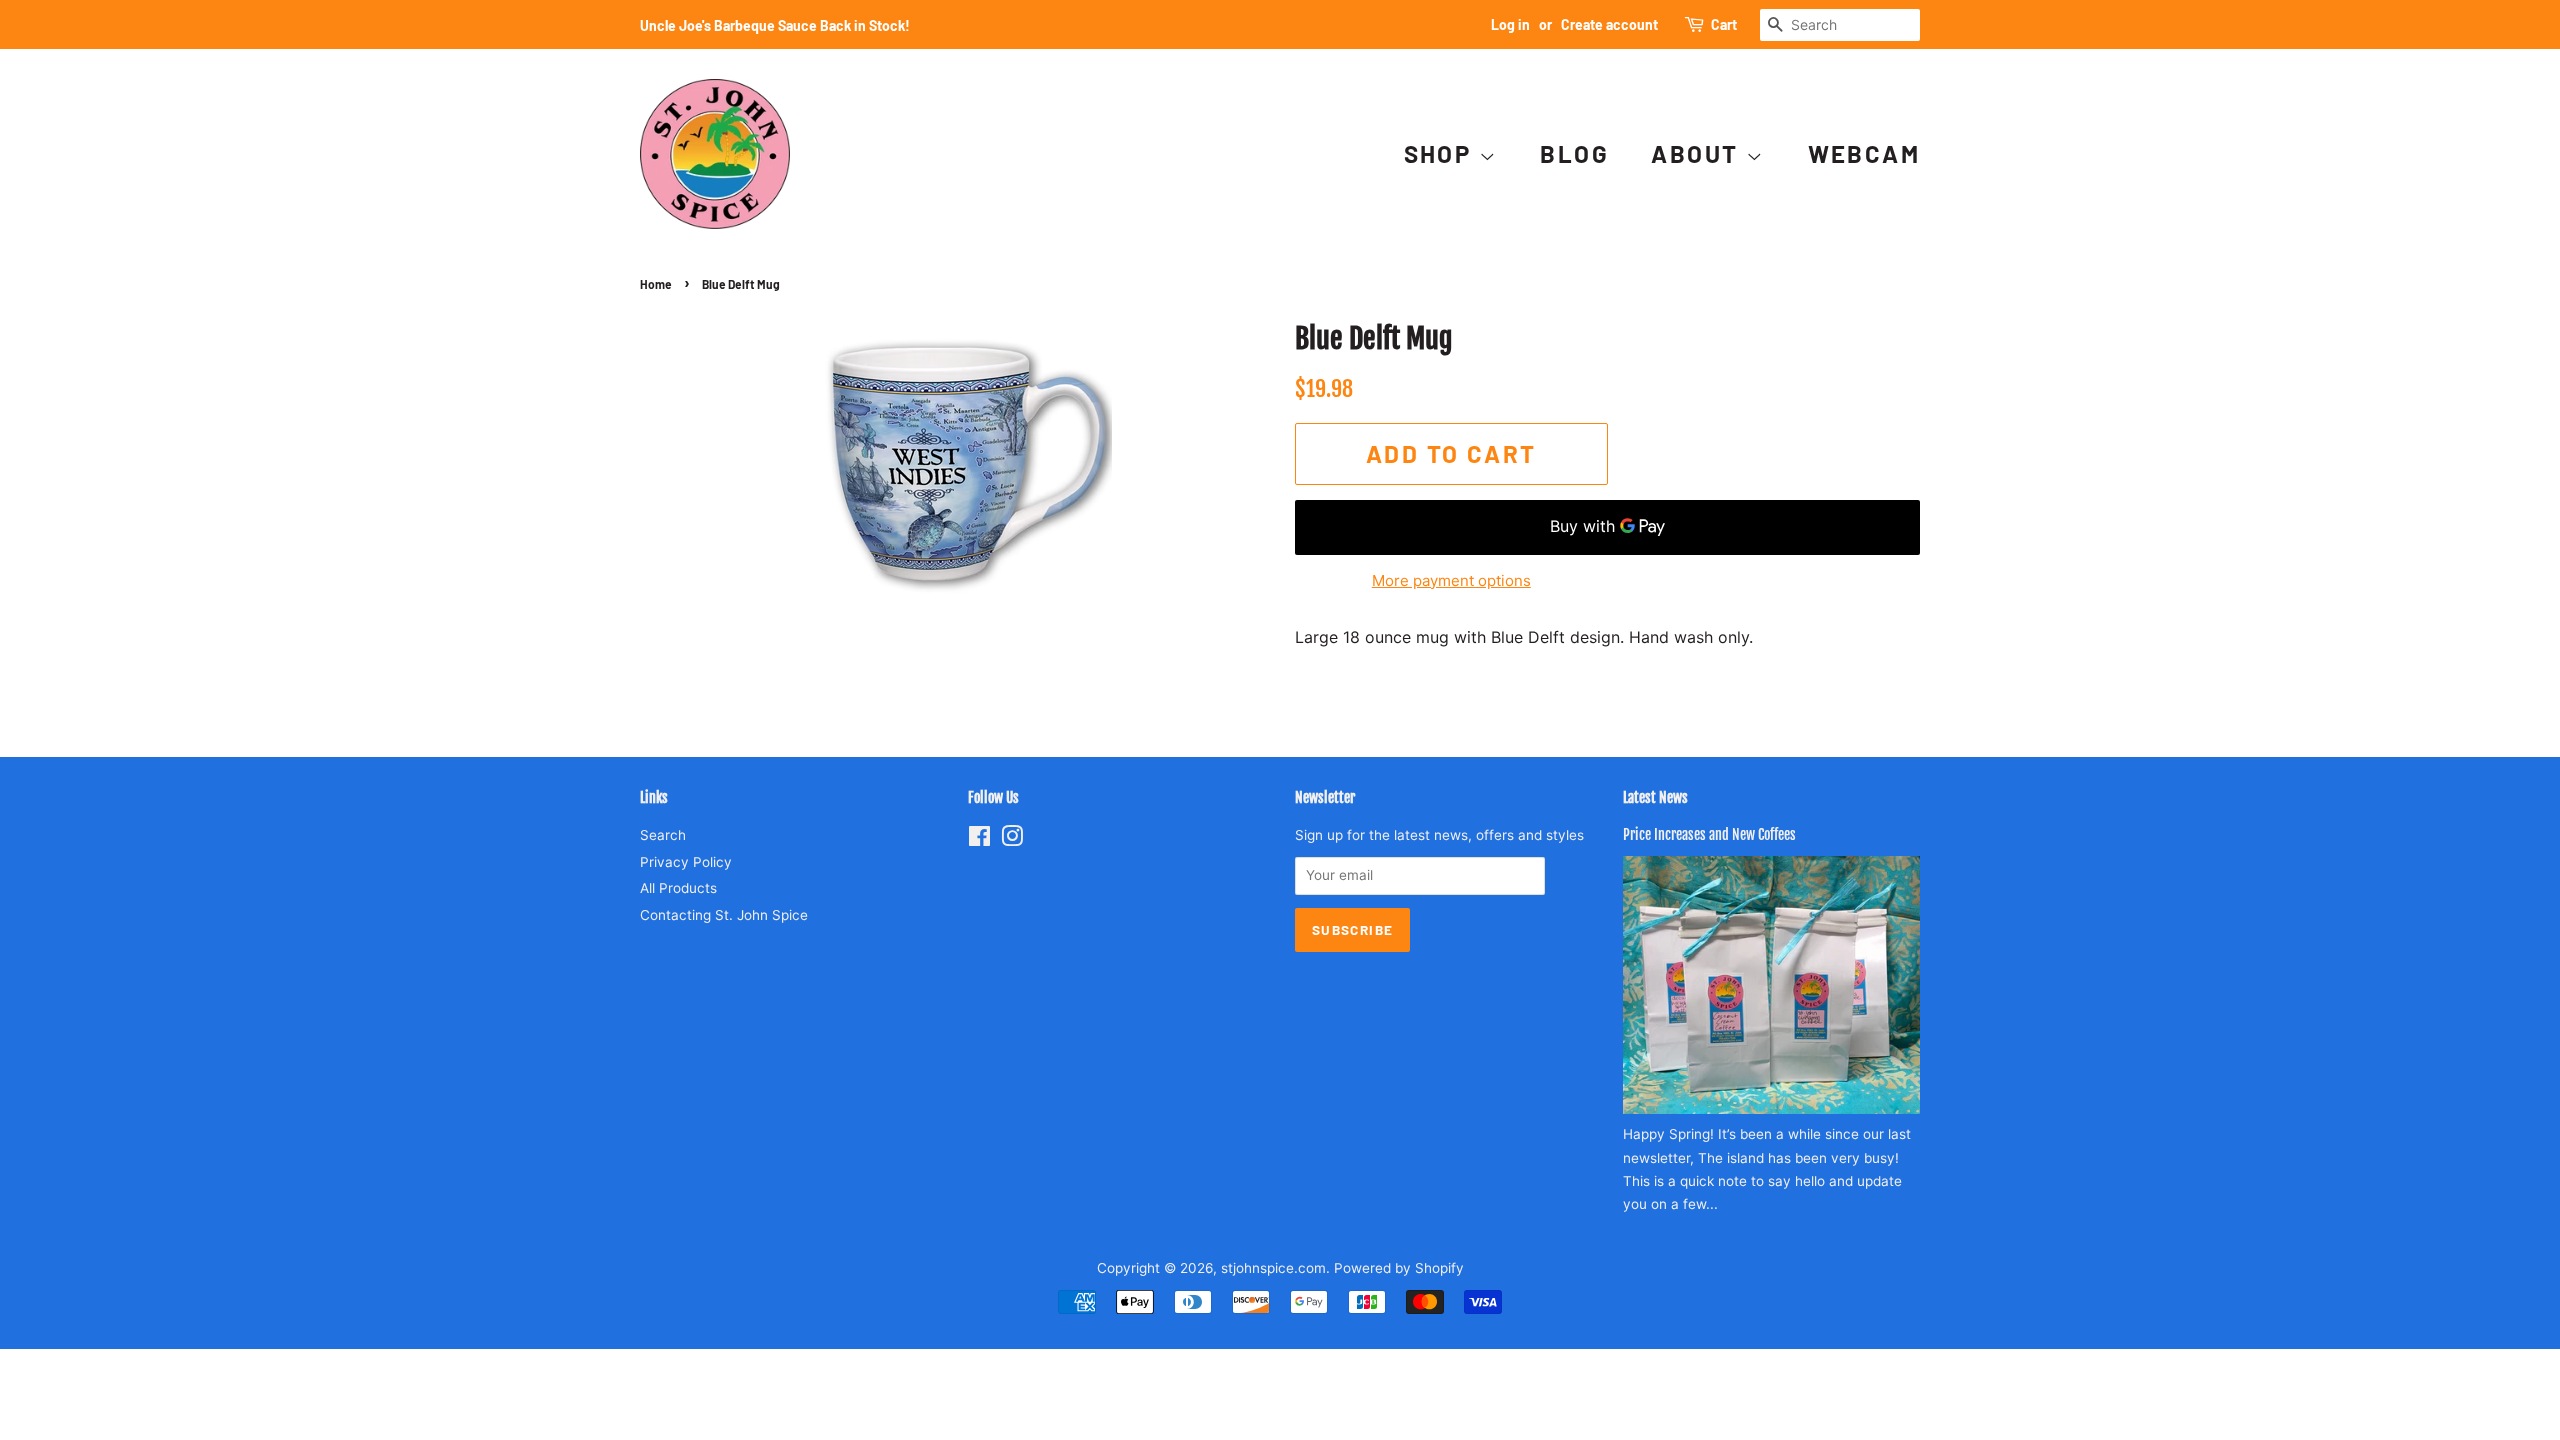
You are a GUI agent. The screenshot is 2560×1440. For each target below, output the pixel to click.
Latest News (1655, 797)
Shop (1441, 153)
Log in (1510, 24)
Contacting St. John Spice (724, 915)
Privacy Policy (686, 862)
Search (663, 835)
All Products (678, 888)
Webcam (1864, 153)
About (1698, 153)
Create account (1609, 24)
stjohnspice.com (1273, 1268)
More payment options (1451, 580)
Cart (1724, 24)
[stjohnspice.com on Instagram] (1012, 840)
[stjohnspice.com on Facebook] (979, 840)
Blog (1574, 153)
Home (656, 284)
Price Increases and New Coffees (1709, 834)
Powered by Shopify (1399, 1268)
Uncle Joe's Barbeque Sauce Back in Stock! (775, 25)
